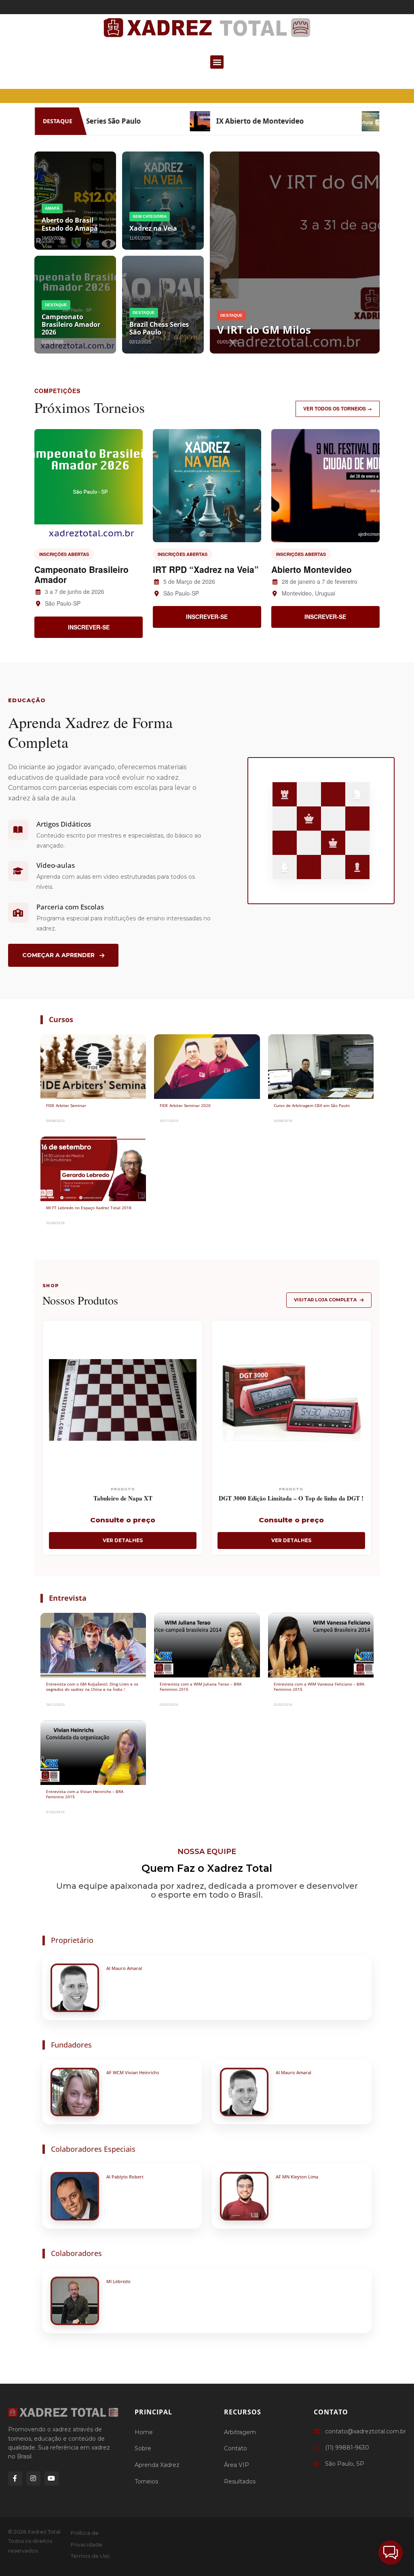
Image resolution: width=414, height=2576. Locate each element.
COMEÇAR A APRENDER (58, 955)
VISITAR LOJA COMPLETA (325, 1300)
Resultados (240, 2481)
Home (144, 2432)
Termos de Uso (90, 2556)
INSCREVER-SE (89, 627)
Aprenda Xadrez (157, 2465)
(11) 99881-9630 (347, 2448)
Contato (236, 2448)
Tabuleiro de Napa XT (123, 1498)
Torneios (146, 2481)
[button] (217, 62)
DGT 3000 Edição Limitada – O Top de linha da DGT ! (291, 1498)
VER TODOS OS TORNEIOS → (338, 408)
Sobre (143, 2448)
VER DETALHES (123, 1540)
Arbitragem (240, 2432)
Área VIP (237, 2465)
